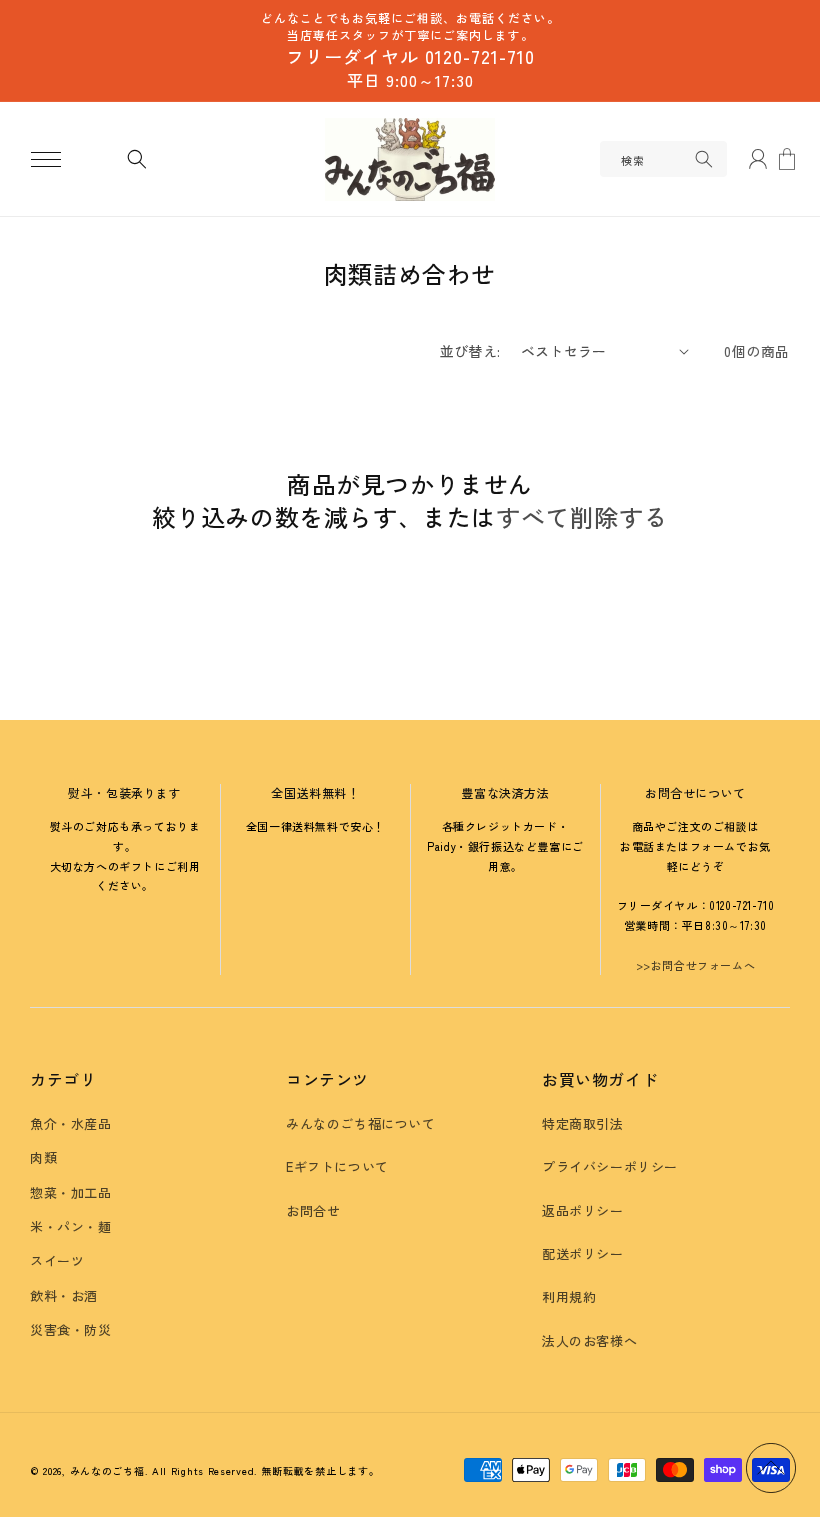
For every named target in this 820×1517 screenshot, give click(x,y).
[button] (46, 159)
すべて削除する (582, 517)
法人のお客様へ (589, 1340)
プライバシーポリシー (610, 1166)
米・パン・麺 (71, 1226)
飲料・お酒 (64, 1295)
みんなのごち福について (361, 1123)
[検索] (704, 159)
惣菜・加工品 (71, 1192)
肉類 (43, 1157)
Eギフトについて (337, 1166)
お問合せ (313, 1210)
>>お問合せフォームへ (696, 965)
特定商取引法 (583, 1123)
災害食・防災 (71, 1329)
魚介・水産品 (71, 1123)
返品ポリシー (583, 1210)
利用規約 (569, 1296)
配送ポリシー (583, 1253)
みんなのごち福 (107, 1470)
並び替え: (470, 351)
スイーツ (57, 1260)
